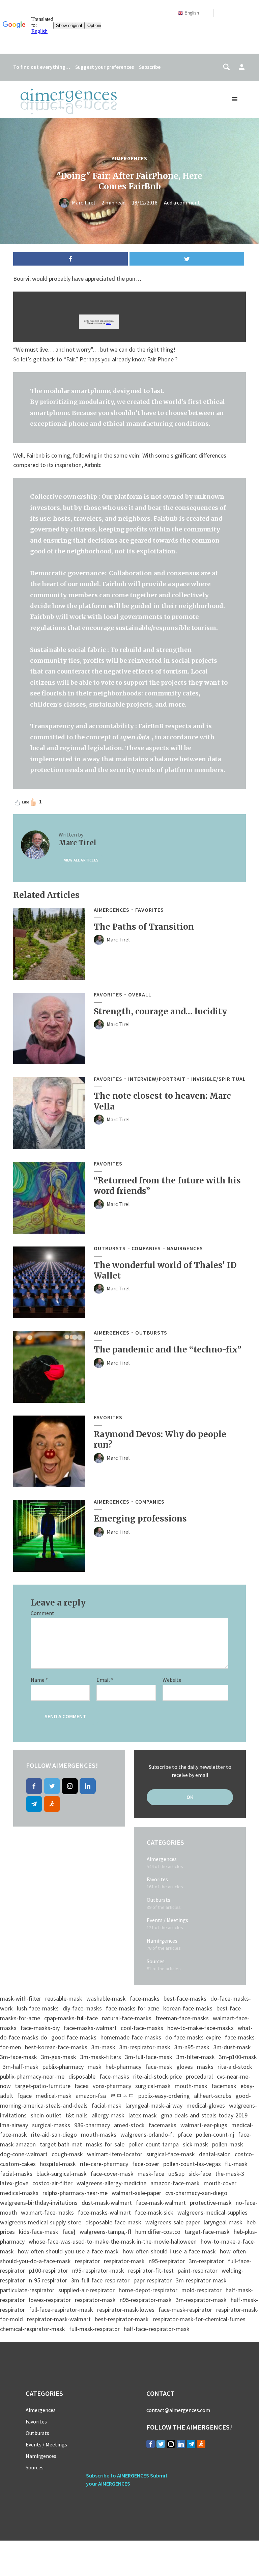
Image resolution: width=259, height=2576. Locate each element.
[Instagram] (70, 1786)
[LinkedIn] (88, 1786)
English (191, 13)
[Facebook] (34, 1786)
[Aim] (52, 1804)
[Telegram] (34, 1804)
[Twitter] (52, 1786)
